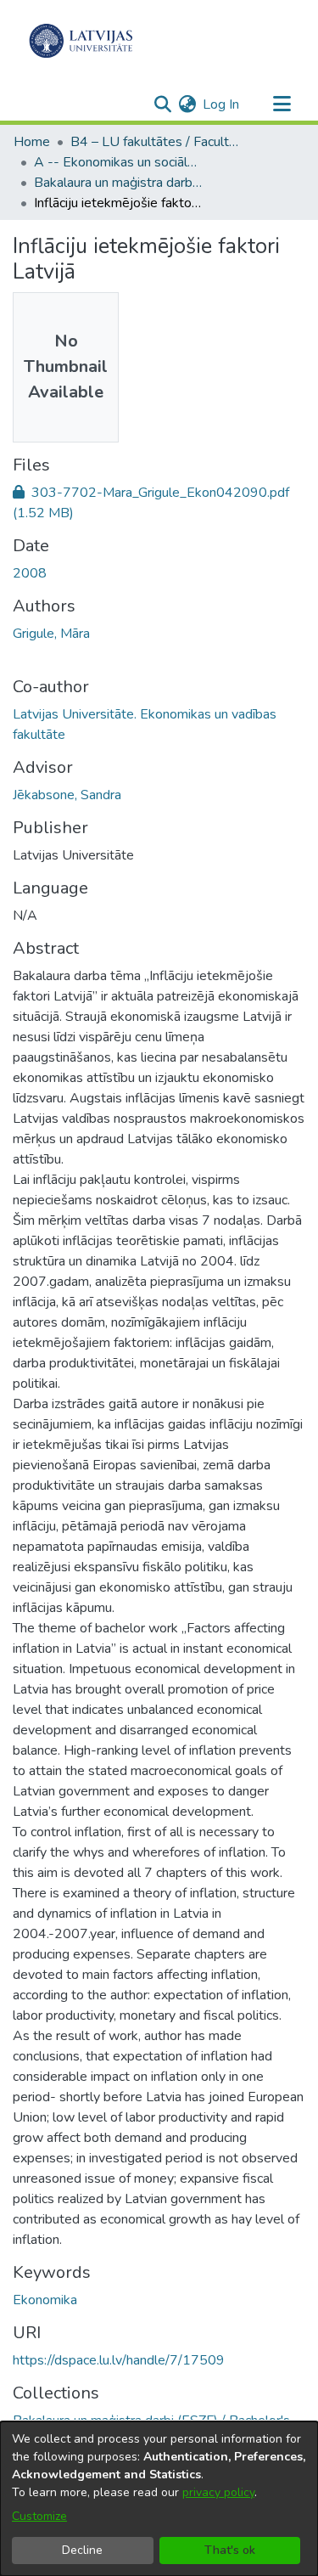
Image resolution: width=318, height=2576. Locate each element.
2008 (30, 573)
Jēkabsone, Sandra (67, 795)
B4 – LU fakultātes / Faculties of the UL (155, 142)
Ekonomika (45, 2300)
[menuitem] (187, 104)
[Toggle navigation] (282, 104)
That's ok (230, 2550)
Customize (39, 2516)
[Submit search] (162, 104)
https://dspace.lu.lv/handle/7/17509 (119, 2360)
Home (32, 142)
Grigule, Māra (51, 634)
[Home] (81, 41)
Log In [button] (222, 104)
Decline (82, 2550)
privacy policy (218, 2492)
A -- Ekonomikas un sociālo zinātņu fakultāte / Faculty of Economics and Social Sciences (119, 162)
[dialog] (159, 2499)
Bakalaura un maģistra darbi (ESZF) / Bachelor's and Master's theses (119, 183)
